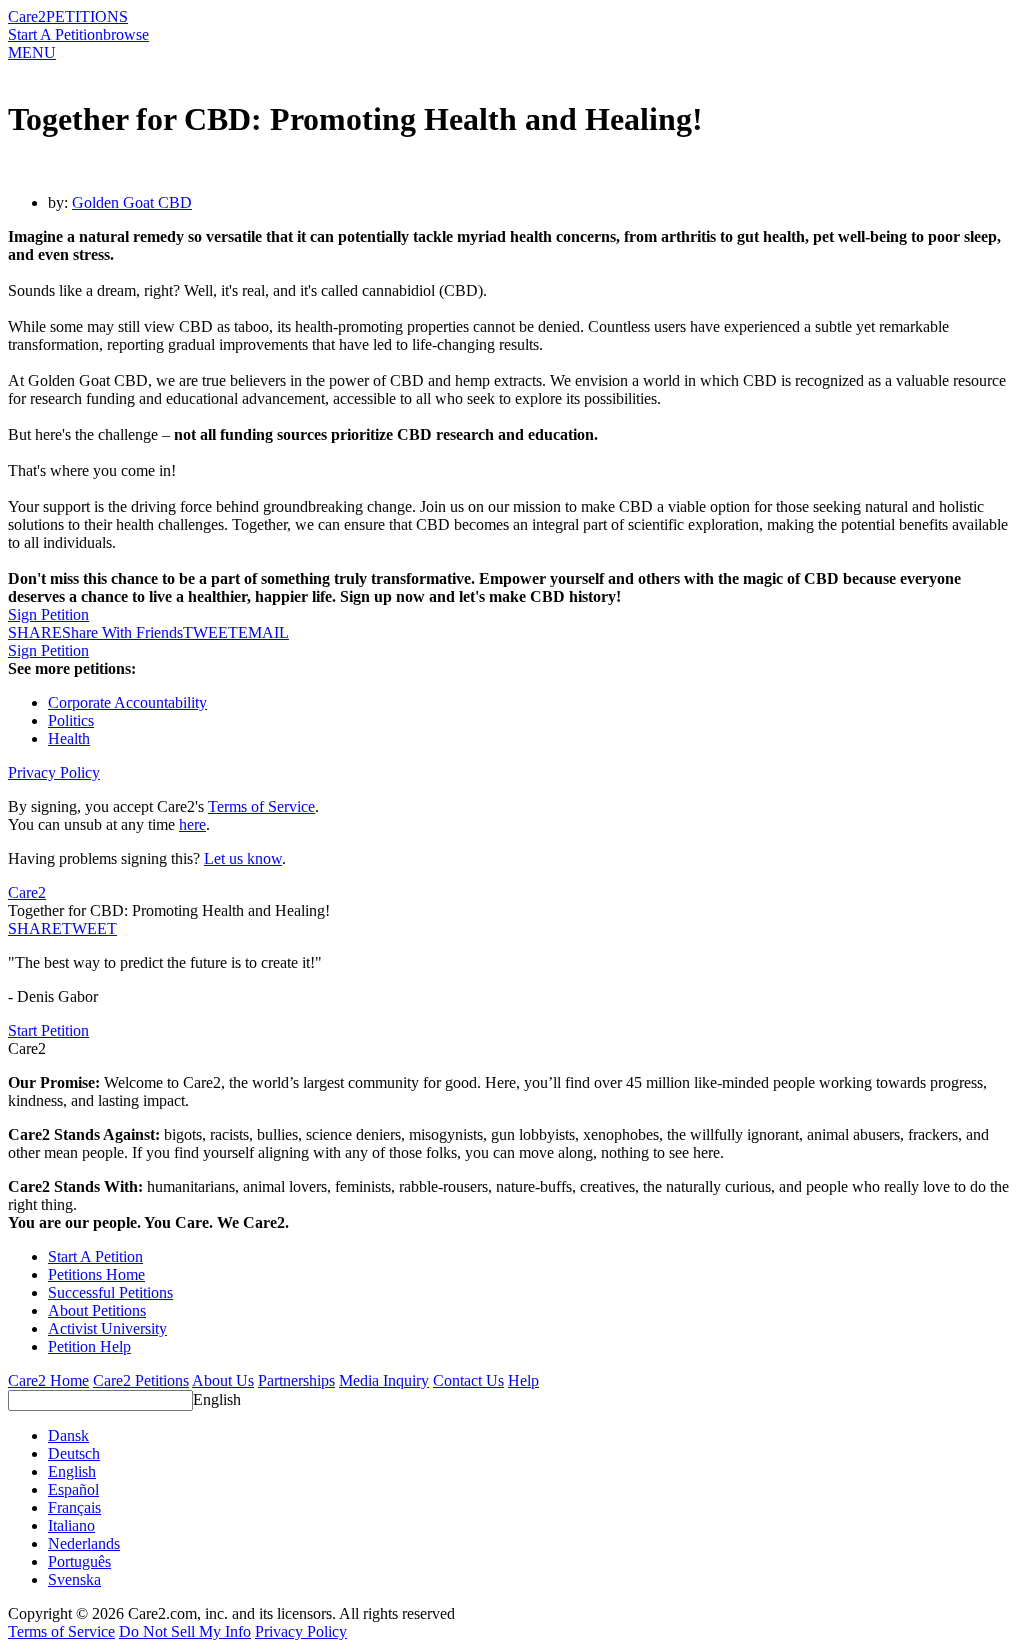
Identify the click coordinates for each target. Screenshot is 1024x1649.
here (192, 824)
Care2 (27, 16)
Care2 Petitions (141, 1380)
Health (69, 738)
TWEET (210, 632)
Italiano (71, 1525)
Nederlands (84, 1543)
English (217, 1399)
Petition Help (89, 1346)
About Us (223, 1380)
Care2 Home (48, 1380)
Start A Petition (55, 34)
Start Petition (48, 1030)
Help (523, 1380)
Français (74, 1507)
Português (79, 1561)
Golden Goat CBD (132, 202)
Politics (71, 720)
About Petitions (97, 1310)
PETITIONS (87, 16)
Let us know (243, 858)
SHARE (35, 928)
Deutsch (74, 1453)
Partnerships (296, 1380)
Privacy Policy (54, 772)
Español (73, 1489)
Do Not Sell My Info (185, 1631)
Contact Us (468, 1380)
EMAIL (263, 632)
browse (126, 34)
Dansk (68, 1435)
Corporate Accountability (127, 702)
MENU (32, 52)
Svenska (74, 1579)
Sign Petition (48, 614)
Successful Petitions (110, 1292)
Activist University (107, 1328)
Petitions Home (96, 1274)
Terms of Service (261, 806)
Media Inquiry (384, 1380)
